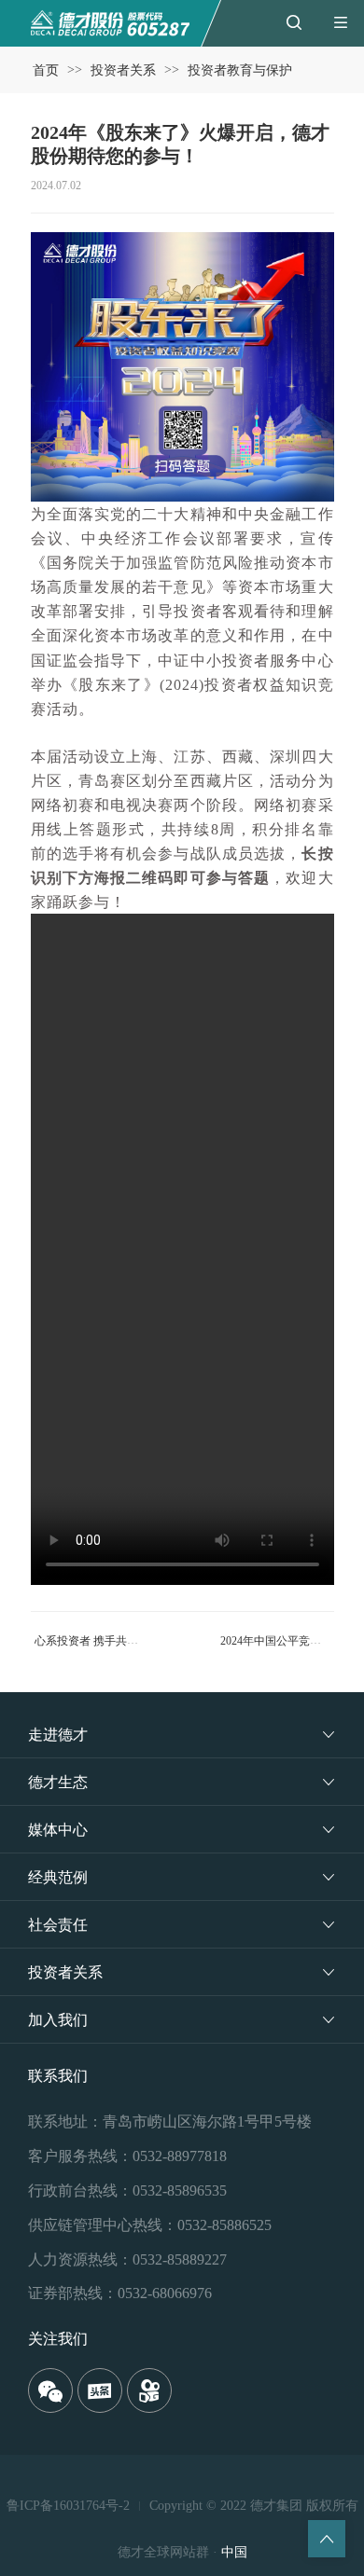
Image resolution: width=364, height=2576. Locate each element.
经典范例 (58, 1877)
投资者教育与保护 (240, 70)
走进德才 (58, 1735)
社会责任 (58, 1925)
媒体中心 (58, 1830)
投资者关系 (123, 70)
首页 (46, 70)
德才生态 (58, 1782)
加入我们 (58, 2020)
